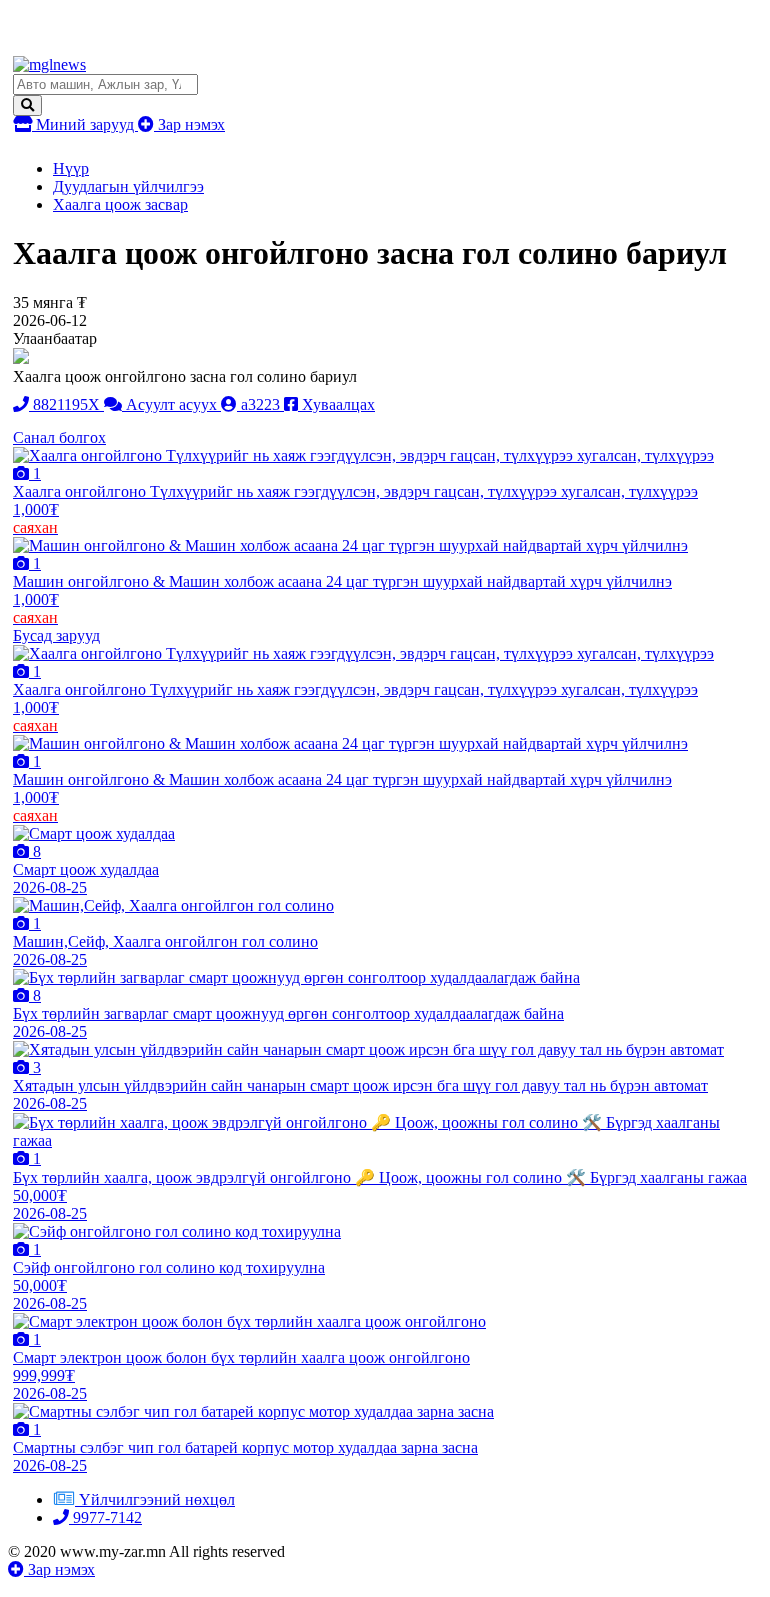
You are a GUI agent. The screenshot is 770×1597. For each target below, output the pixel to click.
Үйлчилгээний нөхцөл (157, 1499)
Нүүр (71, 168)
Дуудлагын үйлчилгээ (128, 186)
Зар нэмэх (189, 124)
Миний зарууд (85, 124)
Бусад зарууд (56, 635)
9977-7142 (105, 1517)
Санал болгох (59, 437)
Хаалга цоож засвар (120, 204)
